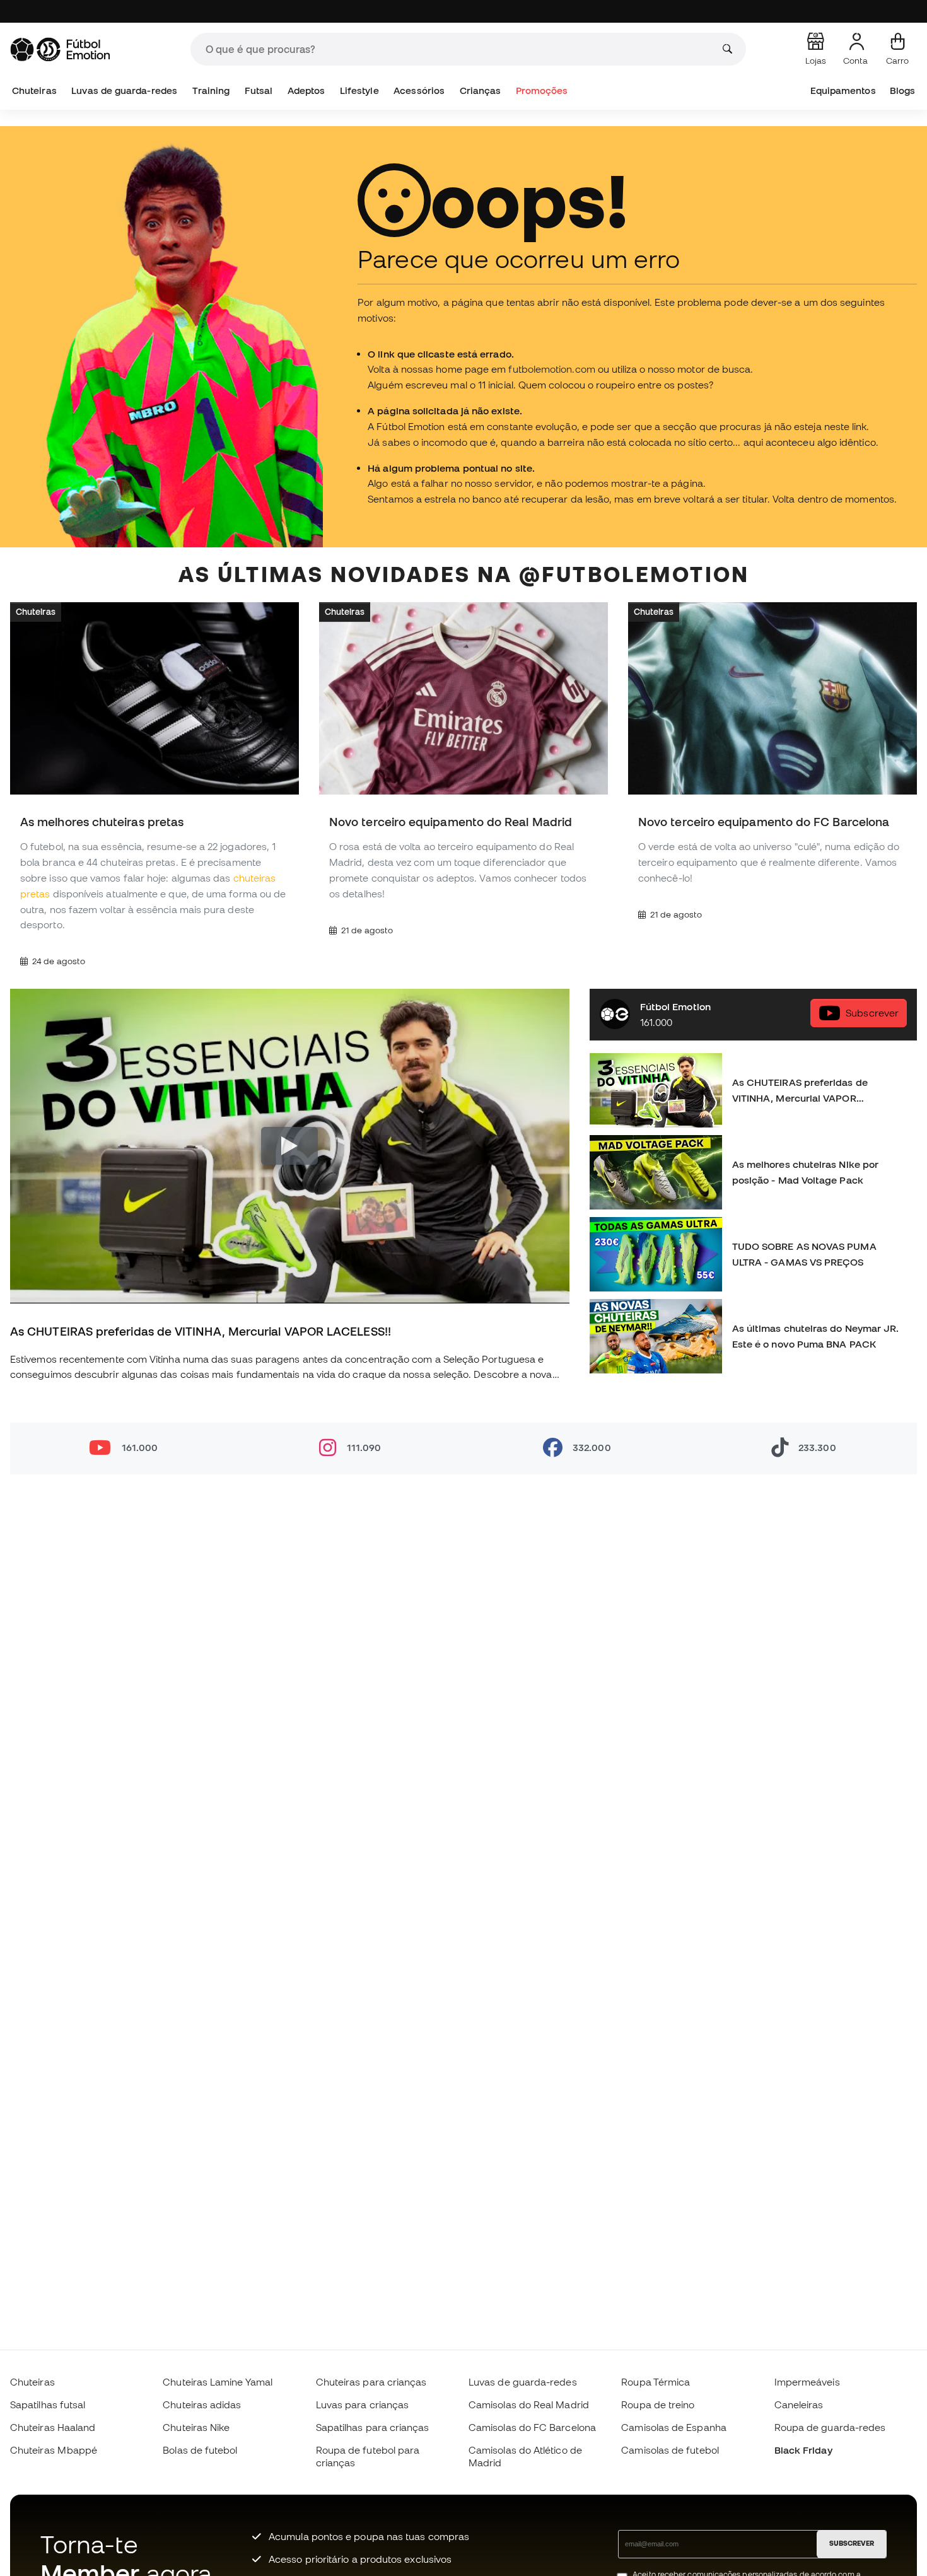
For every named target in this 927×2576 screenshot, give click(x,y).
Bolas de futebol (200, 2450)
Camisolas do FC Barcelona (532, 2427)
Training (211, 90)
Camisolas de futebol (670, 2450)
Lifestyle (359, 90)
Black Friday (803, 2450)
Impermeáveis (807, 2382)
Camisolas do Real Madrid (529, 2404)
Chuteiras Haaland (53, 2427)
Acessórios (419, 90)
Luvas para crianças (362, 2404)
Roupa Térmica (656, 2382)
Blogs (902, 90)
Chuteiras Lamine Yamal (218, 2382)
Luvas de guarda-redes (124, 90)
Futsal (259, 90)
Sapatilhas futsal (48, 2404)
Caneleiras (799, 2404)
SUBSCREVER (852, 2543)
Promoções (542, 90)
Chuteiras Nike (196, 2427)
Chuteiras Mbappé (54, 2450)
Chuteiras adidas (202, 2404)
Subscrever (872, 1013)
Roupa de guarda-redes (830, 2427)
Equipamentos (843, 90)
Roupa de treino (658, 2404)
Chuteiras (34, 90)
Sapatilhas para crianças (373, 2427)
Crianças (481, 90)
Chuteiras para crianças (371, 2382)
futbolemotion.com (551, 369)
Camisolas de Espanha (674, 2427)
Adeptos (306, 90)
